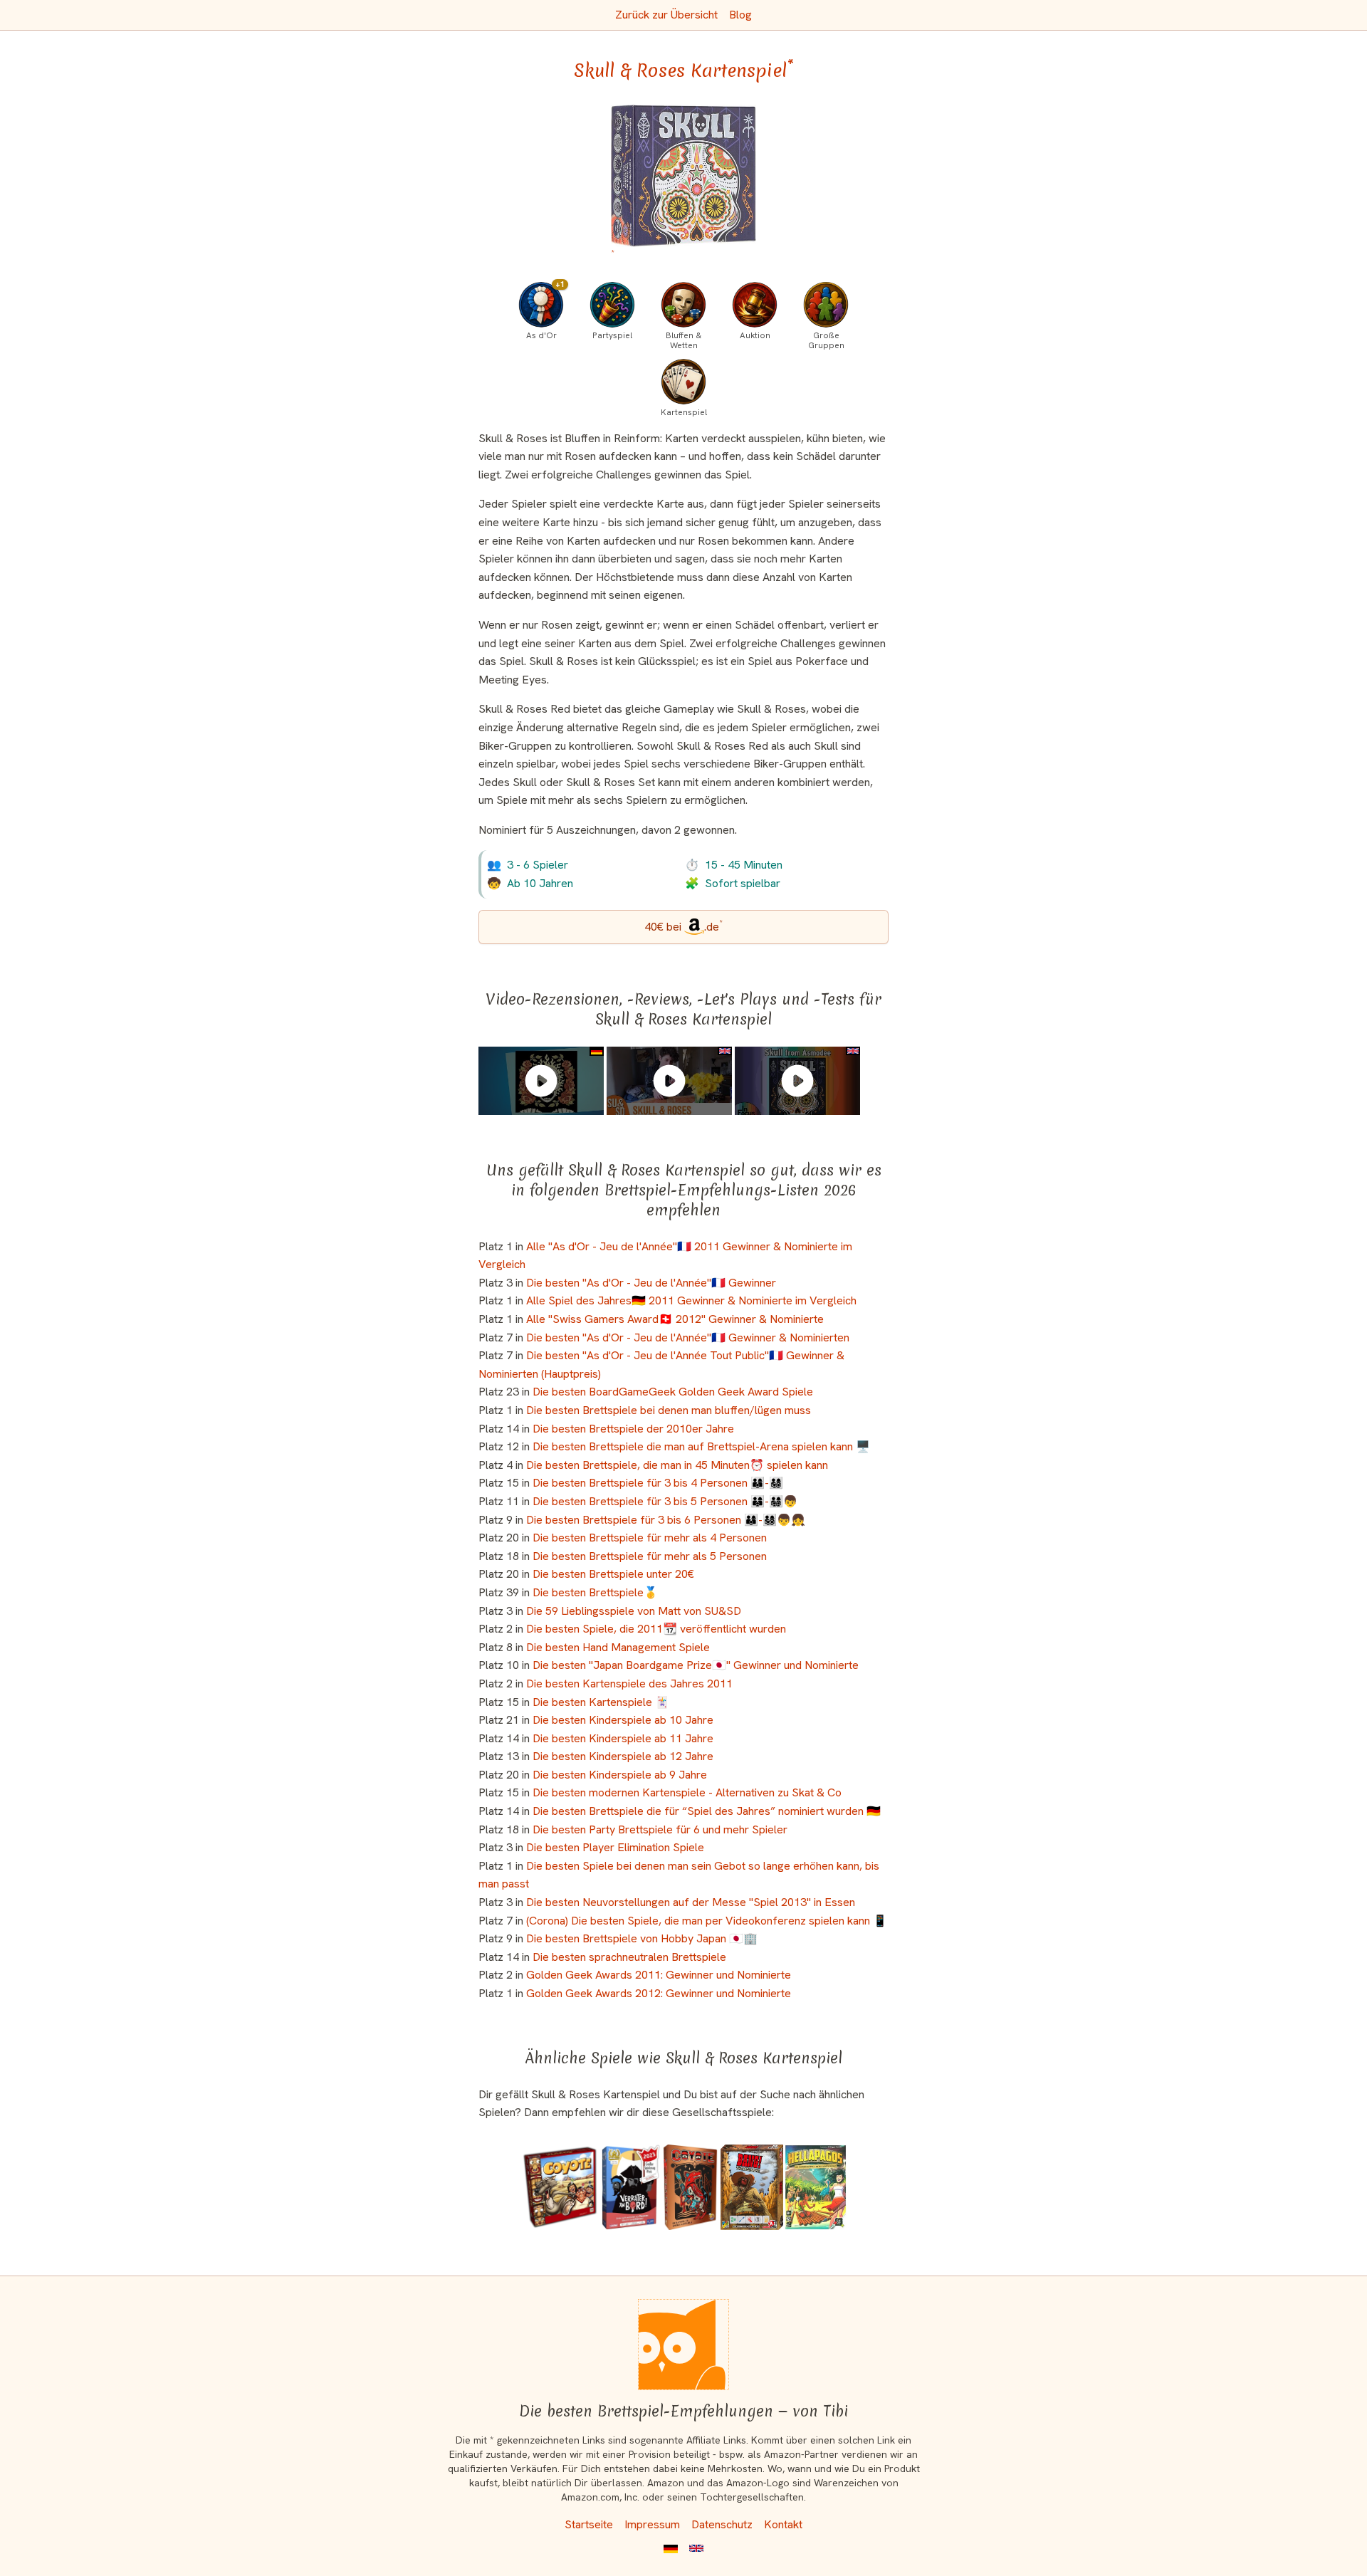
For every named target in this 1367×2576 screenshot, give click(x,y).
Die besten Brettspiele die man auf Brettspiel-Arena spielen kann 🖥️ (701, 1446)
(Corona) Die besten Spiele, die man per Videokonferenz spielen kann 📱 (707, 1921)
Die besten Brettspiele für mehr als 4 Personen (650, 1538)
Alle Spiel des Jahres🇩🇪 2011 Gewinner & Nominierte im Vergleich (691, 1300)
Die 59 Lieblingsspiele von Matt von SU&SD (634, 1611)
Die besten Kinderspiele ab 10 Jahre (623, 1720)
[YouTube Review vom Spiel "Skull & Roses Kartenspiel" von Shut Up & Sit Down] (669, 1081)
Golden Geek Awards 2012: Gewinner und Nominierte (659, 1993)
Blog (740, 15)
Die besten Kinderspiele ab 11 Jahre (623, 1738)
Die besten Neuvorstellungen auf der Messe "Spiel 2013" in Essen (691, 1902)
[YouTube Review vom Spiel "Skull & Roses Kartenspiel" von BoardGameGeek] (797, 1081)
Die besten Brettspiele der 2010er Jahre (633, 1429)
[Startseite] (683, 2345)
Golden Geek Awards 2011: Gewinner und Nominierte (659, 1975)
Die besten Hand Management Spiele (618, 1647)
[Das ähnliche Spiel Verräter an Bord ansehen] (630, 2187)
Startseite (589, 2524)
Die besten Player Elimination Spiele (615, 1847)
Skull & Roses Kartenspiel (684, 70)
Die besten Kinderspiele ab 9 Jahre (620, 1775)
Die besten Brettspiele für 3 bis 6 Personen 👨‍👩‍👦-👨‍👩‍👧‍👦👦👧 (666, 1520)
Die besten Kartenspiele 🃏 (601, 1702)
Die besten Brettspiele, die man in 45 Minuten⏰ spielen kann (677, 1465)
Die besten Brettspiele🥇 (595, 1592)
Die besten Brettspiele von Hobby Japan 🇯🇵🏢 (642, 1938)
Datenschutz (722, 2524)
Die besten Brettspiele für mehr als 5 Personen (650, 1556)
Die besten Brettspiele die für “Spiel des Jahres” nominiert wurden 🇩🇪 (707, 1811)
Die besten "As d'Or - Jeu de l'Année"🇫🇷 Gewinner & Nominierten (688, 1337)
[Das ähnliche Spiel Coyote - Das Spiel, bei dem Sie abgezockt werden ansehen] (560, 2187)
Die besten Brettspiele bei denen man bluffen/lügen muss (669, 1410)
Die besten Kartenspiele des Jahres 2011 (629, 1684)
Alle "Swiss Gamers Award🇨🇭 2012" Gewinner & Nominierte (675, 1319)
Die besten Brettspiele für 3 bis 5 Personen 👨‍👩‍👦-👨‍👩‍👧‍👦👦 (665, 1501)
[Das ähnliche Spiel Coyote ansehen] (690, 2187)
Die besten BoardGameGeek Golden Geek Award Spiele (673, 1392)
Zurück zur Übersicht (666, 15)
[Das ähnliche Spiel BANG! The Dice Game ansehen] (752, 2187)
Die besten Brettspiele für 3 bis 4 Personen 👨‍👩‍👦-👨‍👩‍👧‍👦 (658, 1483)
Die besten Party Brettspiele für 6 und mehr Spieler (660, 1829)
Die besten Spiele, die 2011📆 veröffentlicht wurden (656, 1629)
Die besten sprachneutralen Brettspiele (629, 1957)
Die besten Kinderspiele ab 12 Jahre (623, 1756)
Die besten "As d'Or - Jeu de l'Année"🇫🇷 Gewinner (651, 1283)
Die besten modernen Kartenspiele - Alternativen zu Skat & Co (687, 1792)
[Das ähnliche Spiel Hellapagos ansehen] (816, 2187)
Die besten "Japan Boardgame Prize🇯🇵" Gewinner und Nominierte (696, 1665)
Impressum (652, 2524)
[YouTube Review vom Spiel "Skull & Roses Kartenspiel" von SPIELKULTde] (541, 1081)
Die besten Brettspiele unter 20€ (613, 1574)
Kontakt (783, 2524)
